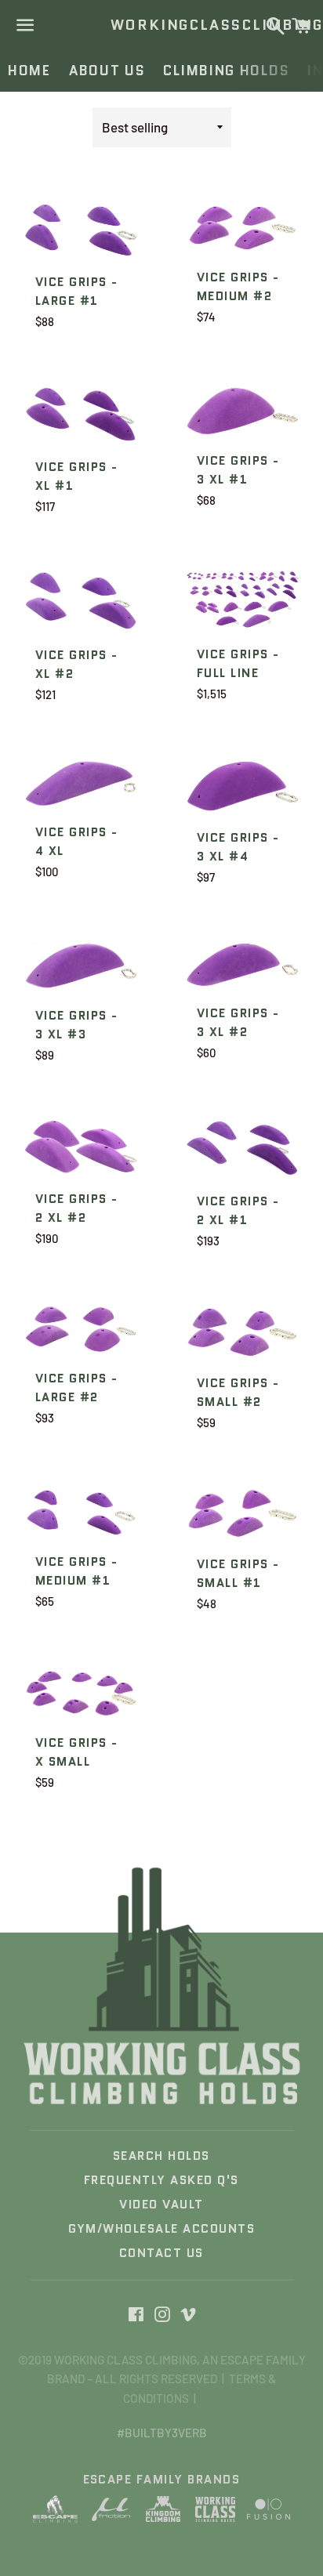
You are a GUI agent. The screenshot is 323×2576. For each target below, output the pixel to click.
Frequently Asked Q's (161, 2180)
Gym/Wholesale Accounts (162, 2229)
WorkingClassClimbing (162, 25)
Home (29, 71)
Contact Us (161, 2253)
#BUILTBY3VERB (162, 2433)
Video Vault (161, 2205)
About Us (107, 71)
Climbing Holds (226, 71)
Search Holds (161, 2156)
